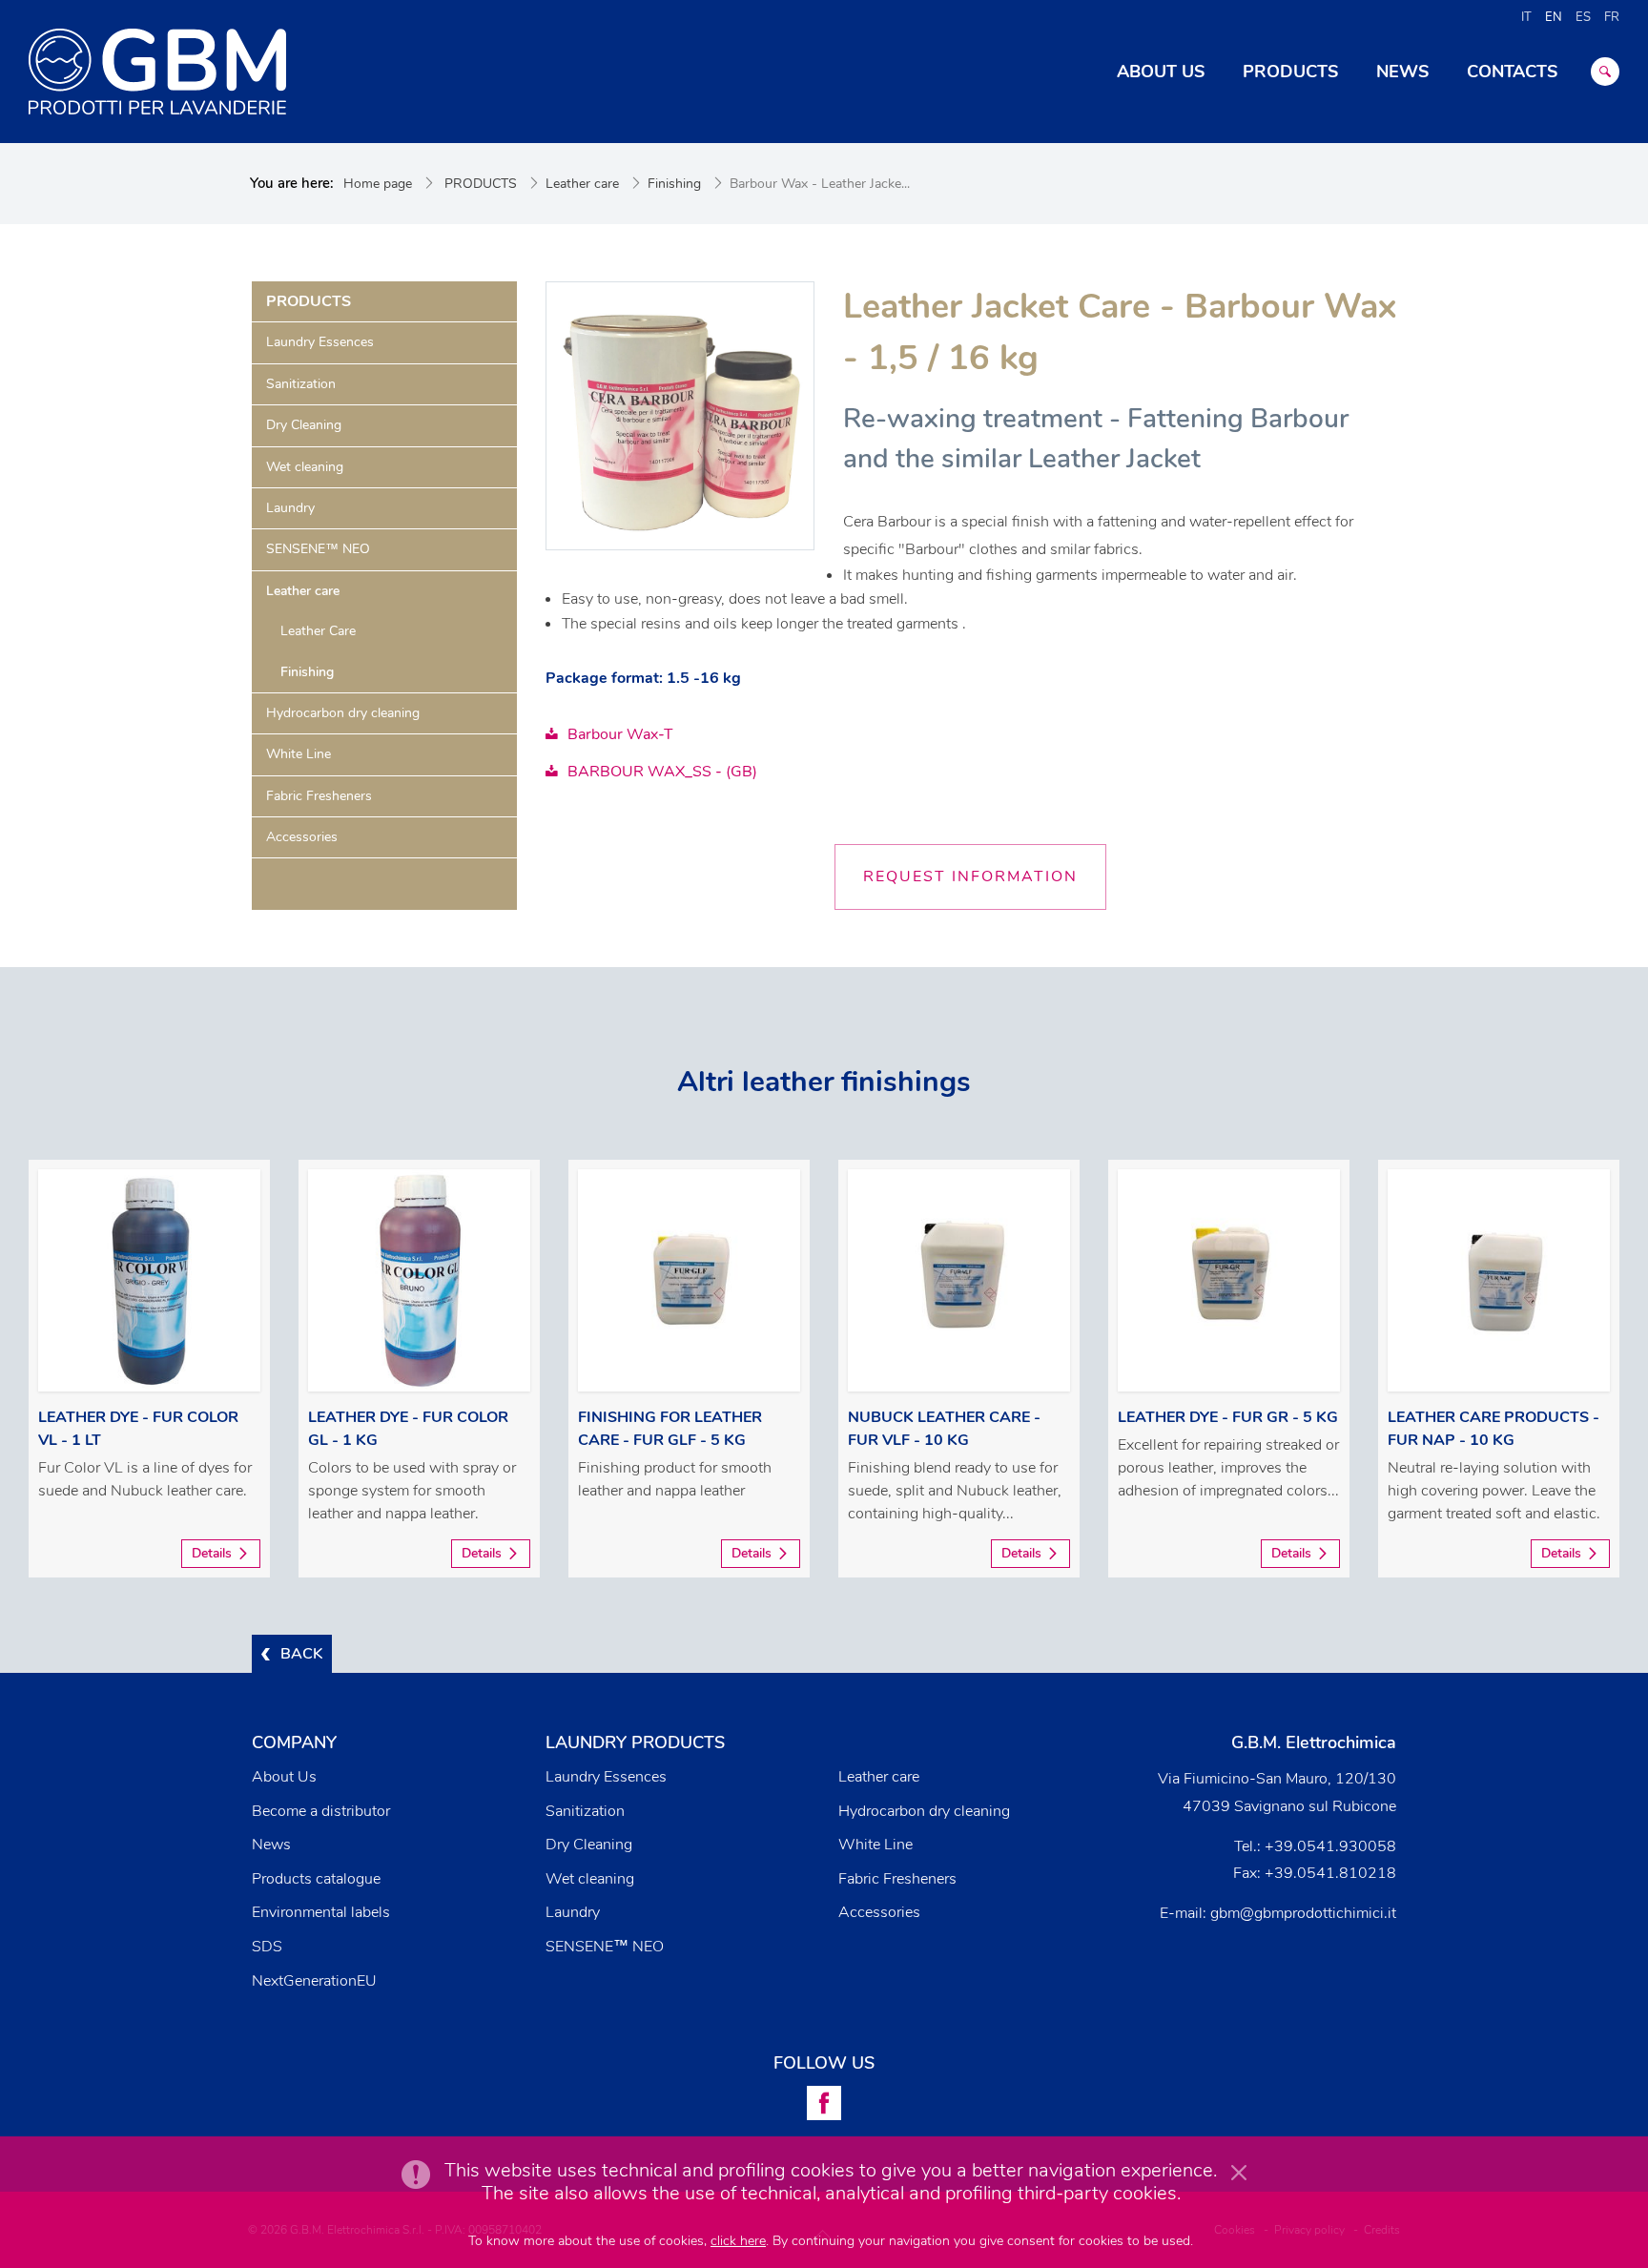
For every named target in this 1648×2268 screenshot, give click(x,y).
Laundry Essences (320, 342)
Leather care (582, 184)
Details (212, 1553)
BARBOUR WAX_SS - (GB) (662, 772)
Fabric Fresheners (319, 796)
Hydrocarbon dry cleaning (343, 713)
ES (1583, 17)
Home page (378, 184)
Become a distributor (321, 1811)
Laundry (290, 508)
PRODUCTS (481, 184)
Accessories (302, 837)
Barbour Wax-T (620, 734)
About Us (284, 1777)
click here (738, 2241)
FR (1612, 17)
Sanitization (301, 384)
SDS (267, 1947)
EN (1554, 17)
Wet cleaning (305, 467)
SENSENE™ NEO (318, 549)
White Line (299, 754)
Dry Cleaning (304, 425)
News (271, 1845)
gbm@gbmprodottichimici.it (1303, 1913)
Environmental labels (321, 1912)
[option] (149, 1369)
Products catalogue (316, 1879)
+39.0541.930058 (1330, 1846)
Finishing (674, 184)
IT (1526, 17)
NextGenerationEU (314, 1981)
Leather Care (318, 631)
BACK (301, 1654)
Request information (970, 876)
